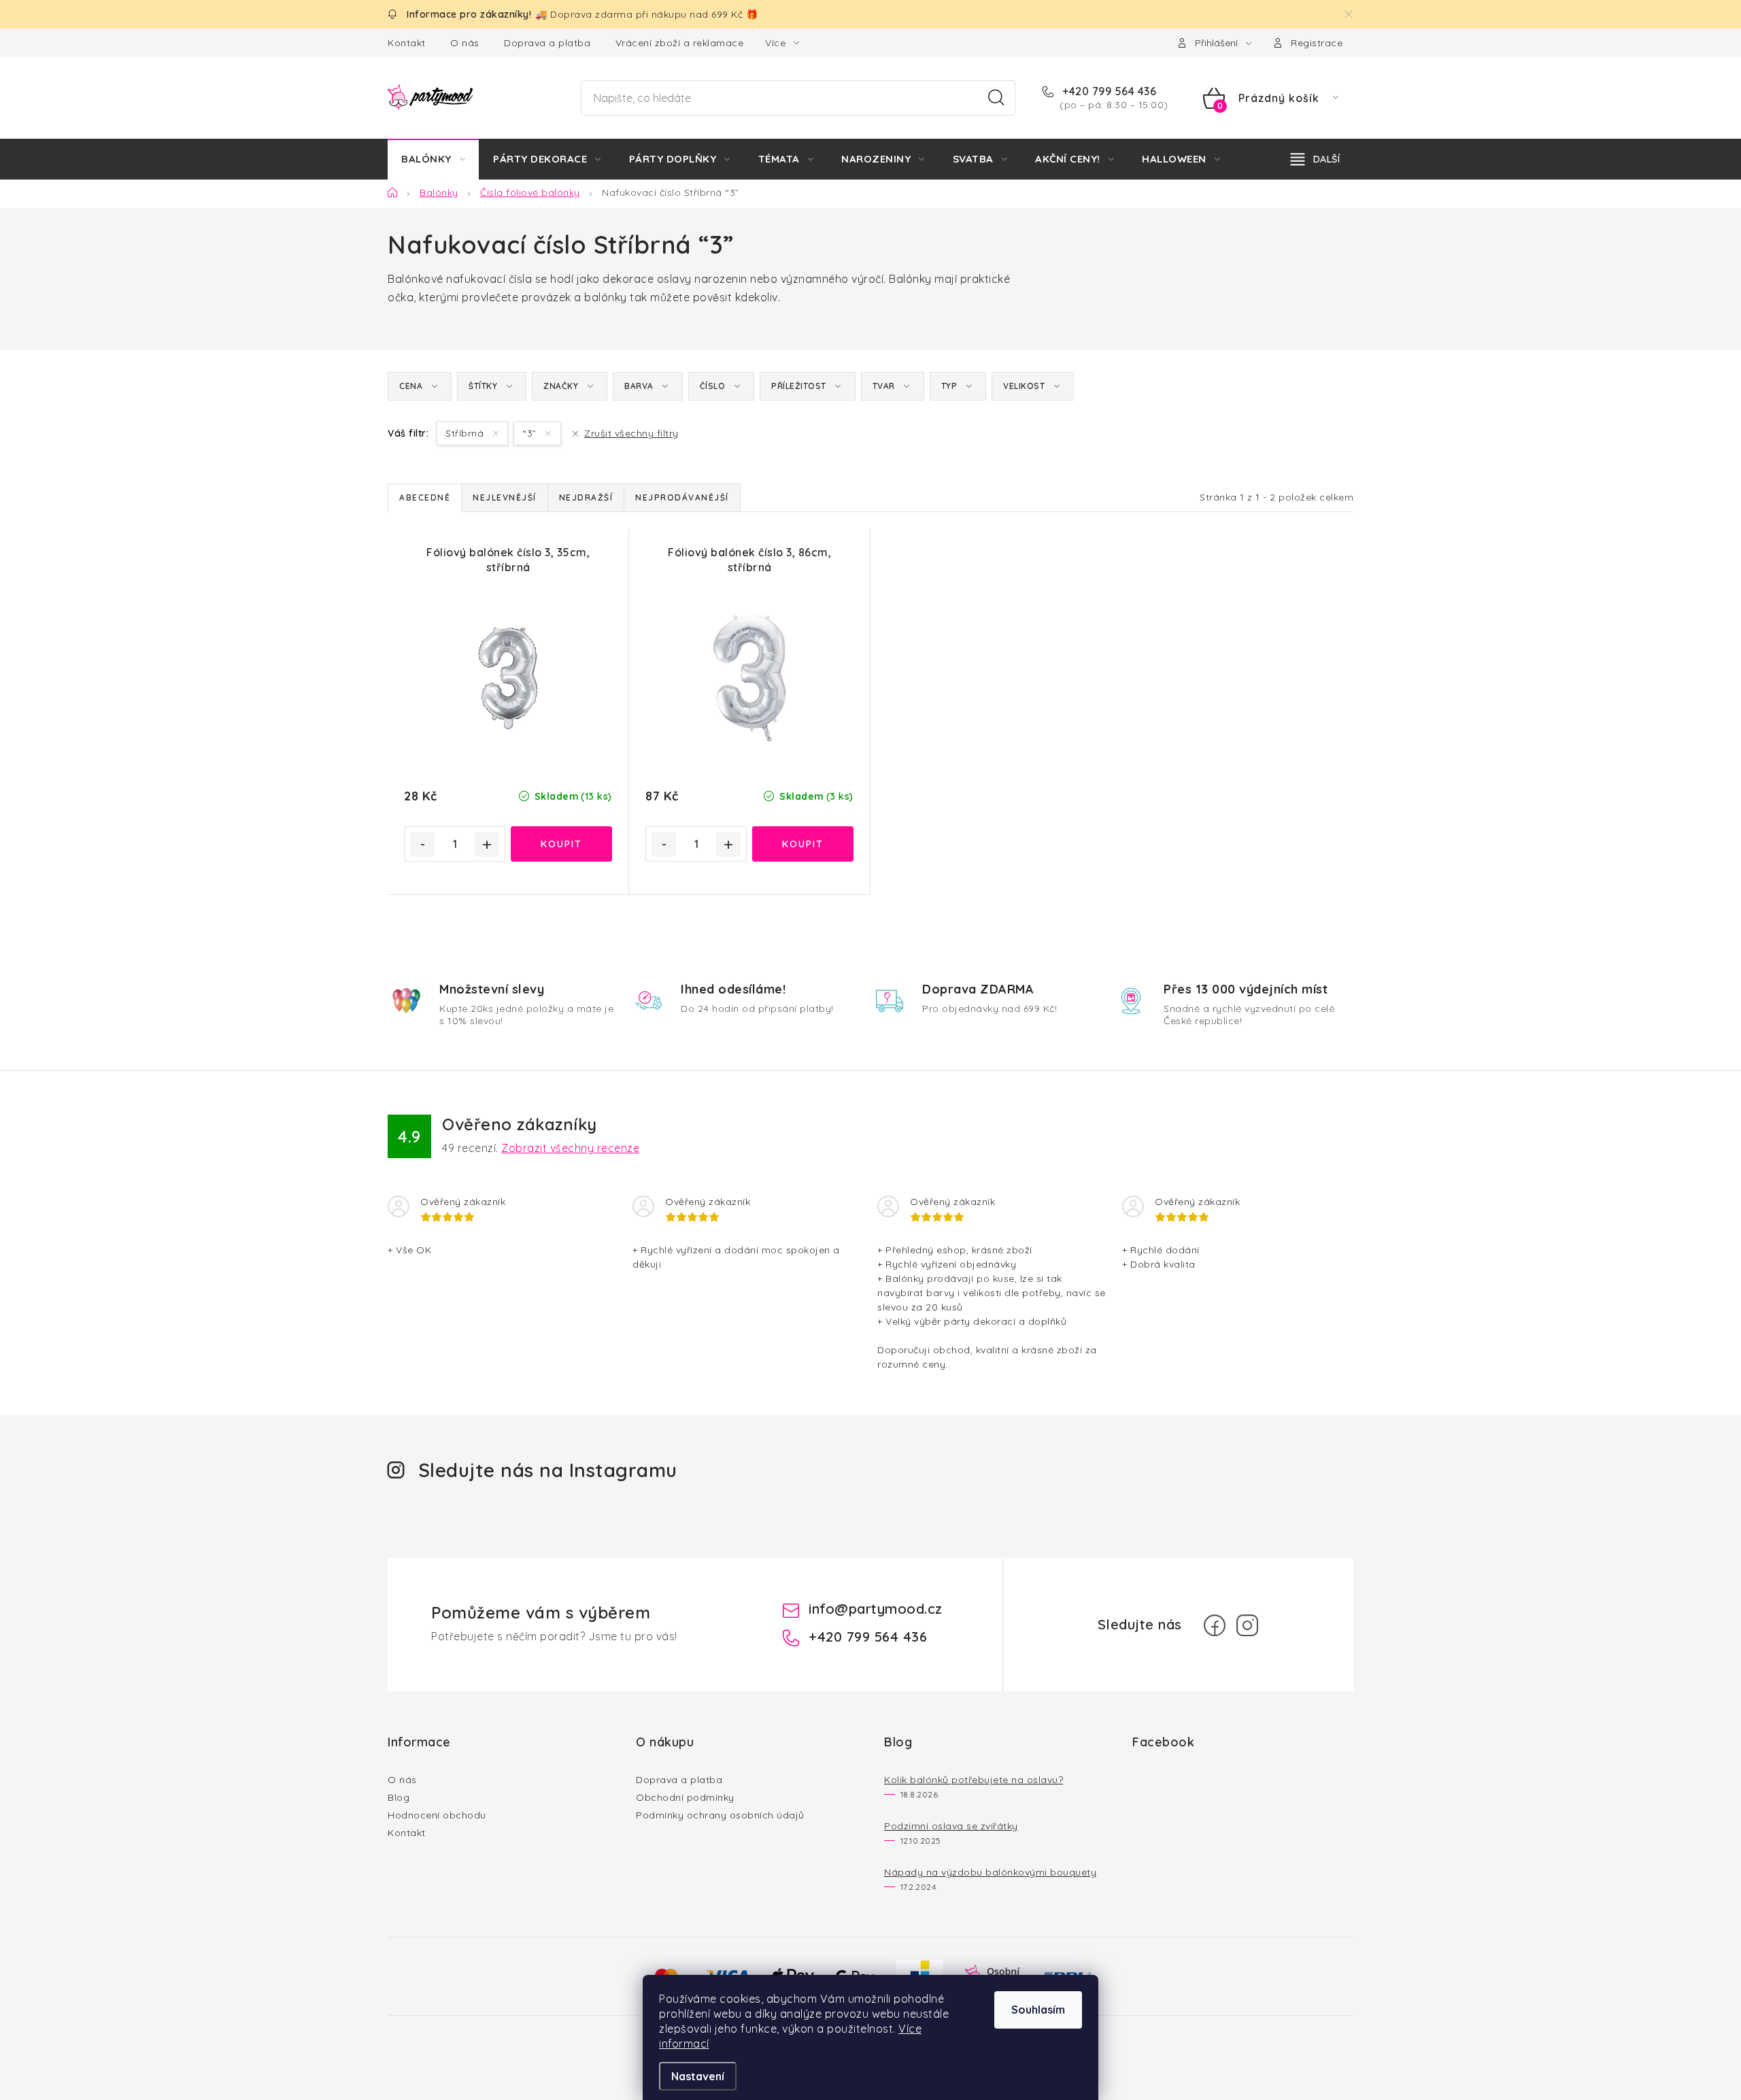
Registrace (1317, 43)
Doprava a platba (547, 43)
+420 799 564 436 (1108, 91)
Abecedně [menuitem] (425, 497)
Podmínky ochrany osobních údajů (720, 1815)
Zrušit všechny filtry (631, 433)
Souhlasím (1038, 2010)
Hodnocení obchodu (437, 1815)
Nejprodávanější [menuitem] (682, 497)
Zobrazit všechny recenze (570, 1148)
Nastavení (698, 2076)
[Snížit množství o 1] (422, 845)
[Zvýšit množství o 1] (487, 845)
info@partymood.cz (876, 1609)
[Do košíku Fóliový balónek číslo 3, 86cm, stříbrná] (803, 844)
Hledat (996, 98)
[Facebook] (1215, 1625)
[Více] (1315, 159)
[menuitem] (433, 159)
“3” (531, 433)
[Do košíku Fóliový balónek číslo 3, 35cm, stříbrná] (561, 844)
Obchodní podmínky (685, 1797)
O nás (465, 43)
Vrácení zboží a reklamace (680, 43)
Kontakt (407, 43)
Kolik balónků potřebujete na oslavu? (974, 1780)
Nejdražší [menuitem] (586, 497)
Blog (399, 1797)
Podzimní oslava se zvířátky (951, 1826)
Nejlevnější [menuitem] (505, 497)
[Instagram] (1247, 1625)
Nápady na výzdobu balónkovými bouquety (990, 1872)
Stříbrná (466, 433)
